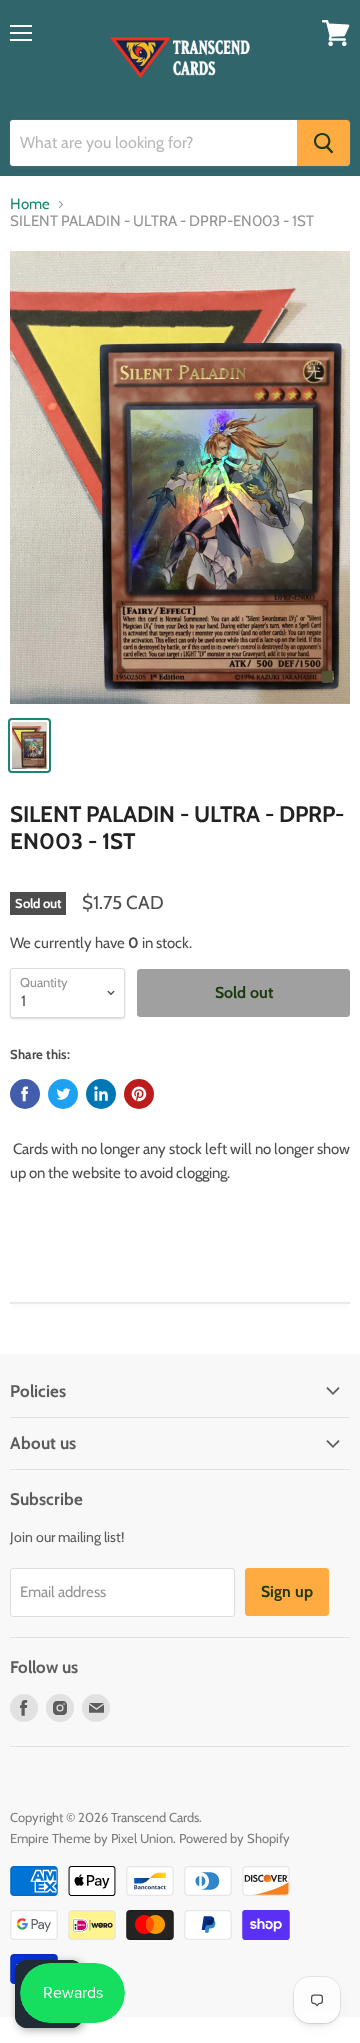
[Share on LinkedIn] (101, 1094)
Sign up (287, 1591)
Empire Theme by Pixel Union (91, 1838)
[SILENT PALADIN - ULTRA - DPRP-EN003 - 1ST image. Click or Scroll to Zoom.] (180, 477)
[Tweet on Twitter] (63, 1094)
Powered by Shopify (234, 1838)
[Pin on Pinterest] (139, 1094)
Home (30, 204)
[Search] (323, 143)
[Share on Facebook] (25, 1094)
